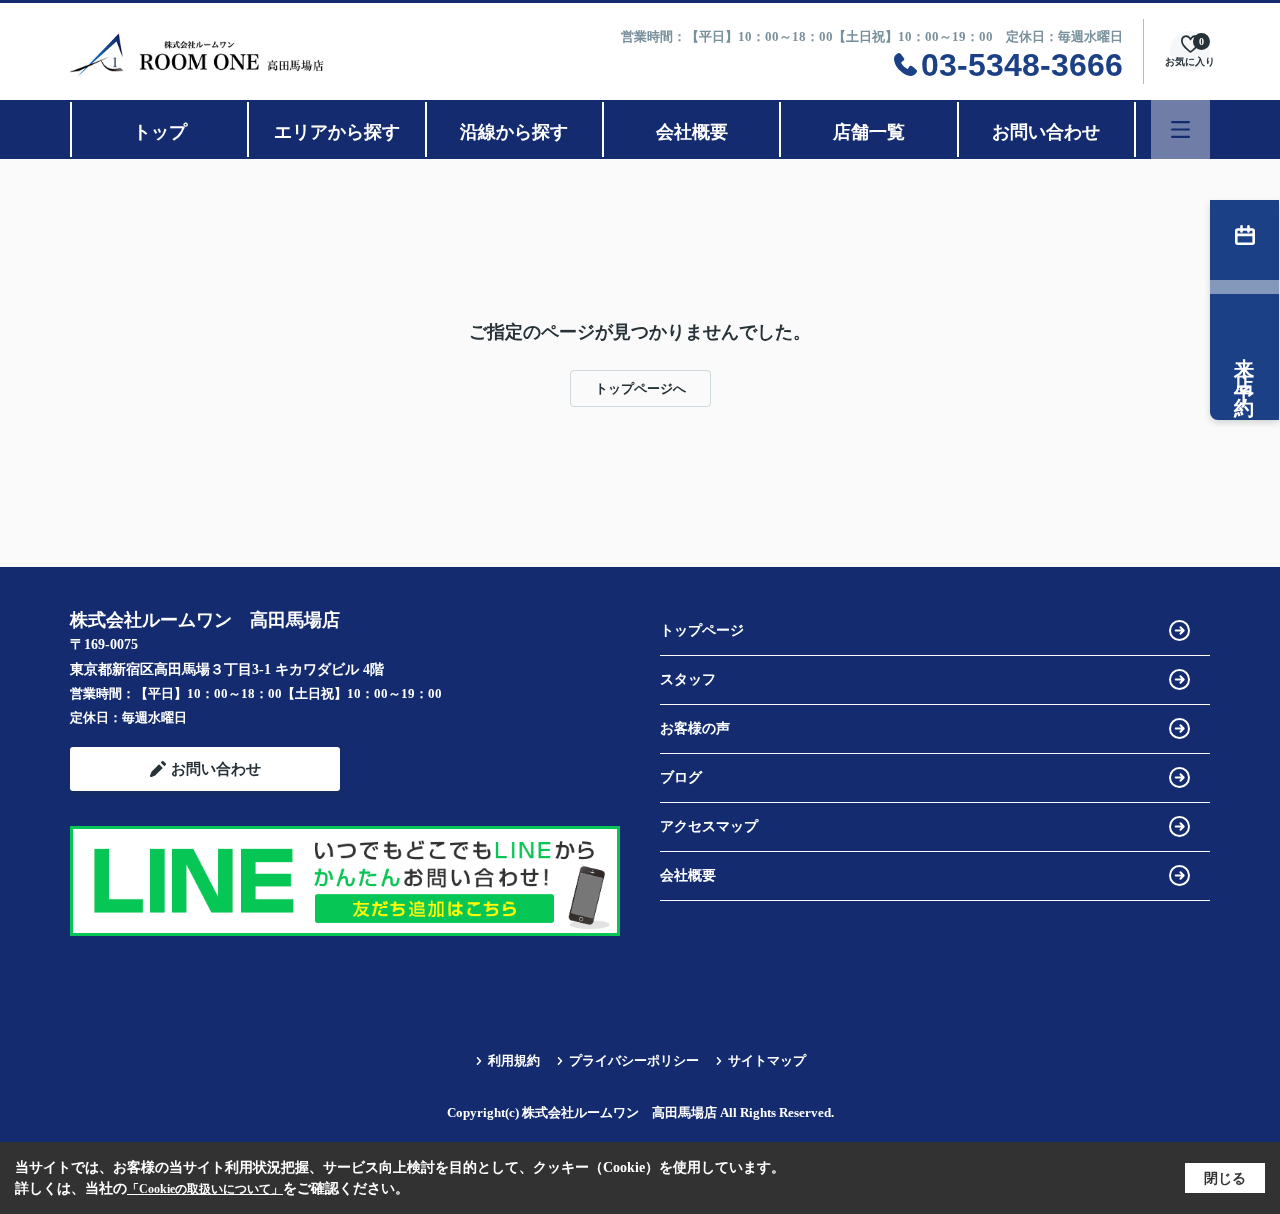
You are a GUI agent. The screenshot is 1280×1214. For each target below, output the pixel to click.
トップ (160, 132)
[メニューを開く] (1180, 129)
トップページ (702, 630)
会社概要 (692, 132)
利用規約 (514, 1060)
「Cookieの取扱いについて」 (205, 1189)
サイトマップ (767, 1060)
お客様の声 (695, 728)
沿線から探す (514, 132)
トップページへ (640, 388)
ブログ (681, 777)
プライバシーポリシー (634, 1060)
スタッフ (688, 679)
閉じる (1225, 1178)
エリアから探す (337, 132)
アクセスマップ (709, 826)
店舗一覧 (869, 132)
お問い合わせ (1046, 132)
